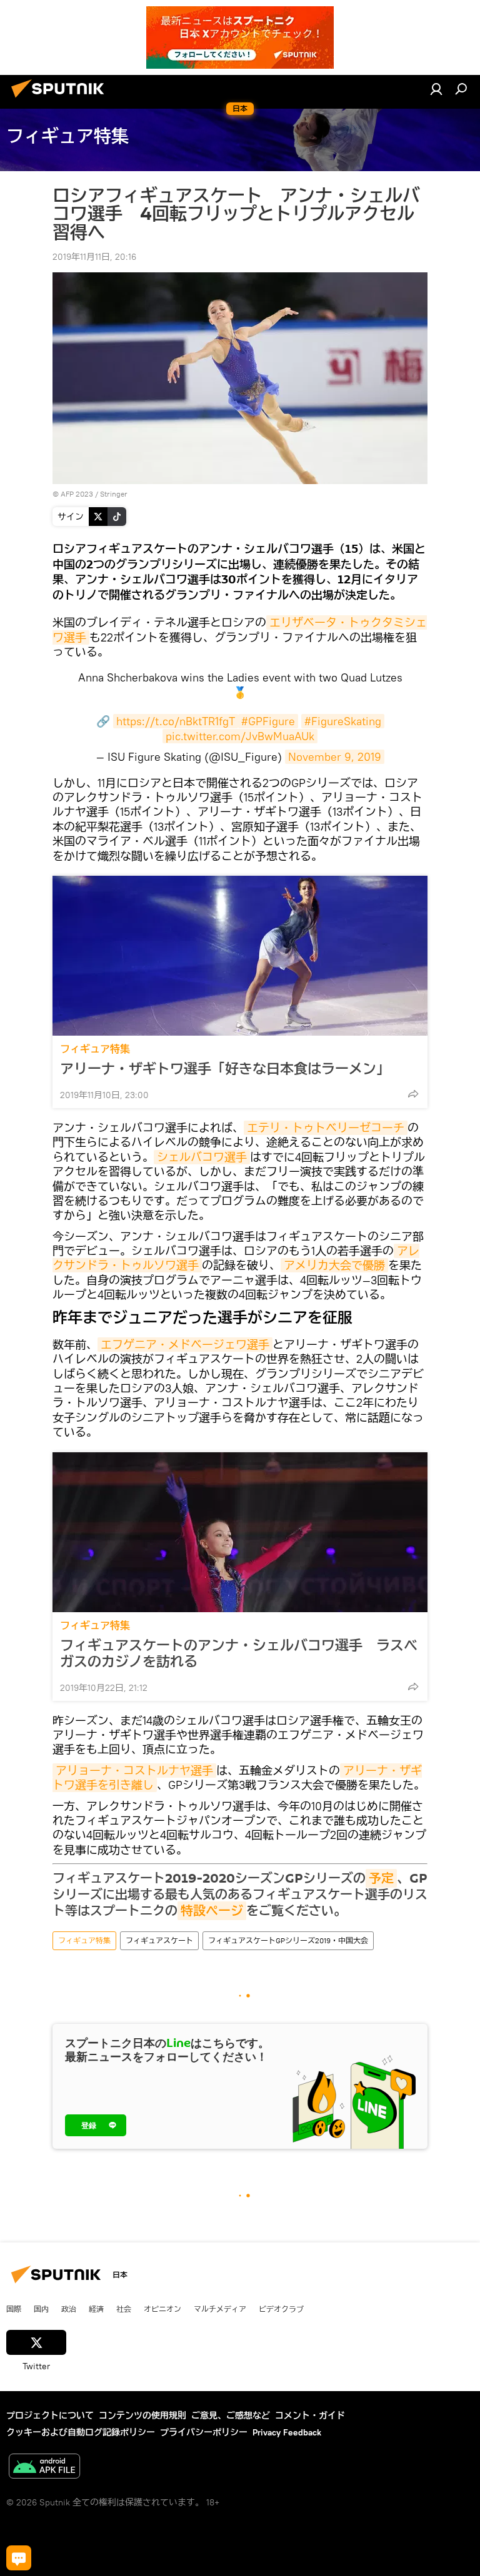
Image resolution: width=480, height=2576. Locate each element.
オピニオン (162, 2309)
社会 (124, 2309)
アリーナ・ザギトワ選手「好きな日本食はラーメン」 (225, 1069)
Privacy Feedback (287, 2432)
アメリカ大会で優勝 (334, 1265)
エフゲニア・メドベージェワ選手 (185, 1345)
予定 (381, 1878)
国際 (14, 2309)
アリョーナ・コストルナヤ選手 (134, 1771)
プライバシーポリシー (204, 2432)
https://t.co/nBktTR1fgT (176, 721)
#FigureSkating (343, 721)
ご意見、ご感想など (231, 2415)
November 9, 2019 (335, 757)
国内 (41, 2309)
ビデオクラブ (281, 2309)
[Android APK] (44, 2468)
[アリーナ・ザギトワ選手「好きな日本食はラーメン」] (240, 956)
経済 (96, 2309)
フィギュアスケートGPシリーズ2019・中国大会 (288, 1940)
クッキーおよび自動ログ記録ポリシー (81, 2432)
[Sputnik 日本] (61, 99)
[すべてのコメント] (19, 2558)
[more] (413, 1094)
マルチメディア (220, 2309)
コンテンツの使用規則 (142, 2415)
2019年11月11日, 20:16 (94, 257)
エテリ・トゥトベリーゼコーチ (326, 1128)
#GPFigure (268, 721)
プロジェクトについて (50, 2415)
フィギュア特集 (95, 1049)
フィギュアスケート (159, 1940)
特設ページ (212, 1911)
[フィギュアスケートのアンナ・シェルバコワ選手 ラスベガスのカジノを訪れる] (240, 1532)
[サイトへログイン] (436, 89)
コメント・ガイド (310, 2415)
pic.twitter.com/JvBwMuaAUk (240, 736)
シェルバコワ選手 (202, 1157)
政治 (69, 2309)
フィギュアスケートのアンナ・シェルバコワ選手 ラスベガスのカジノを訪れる (239, 1653)
